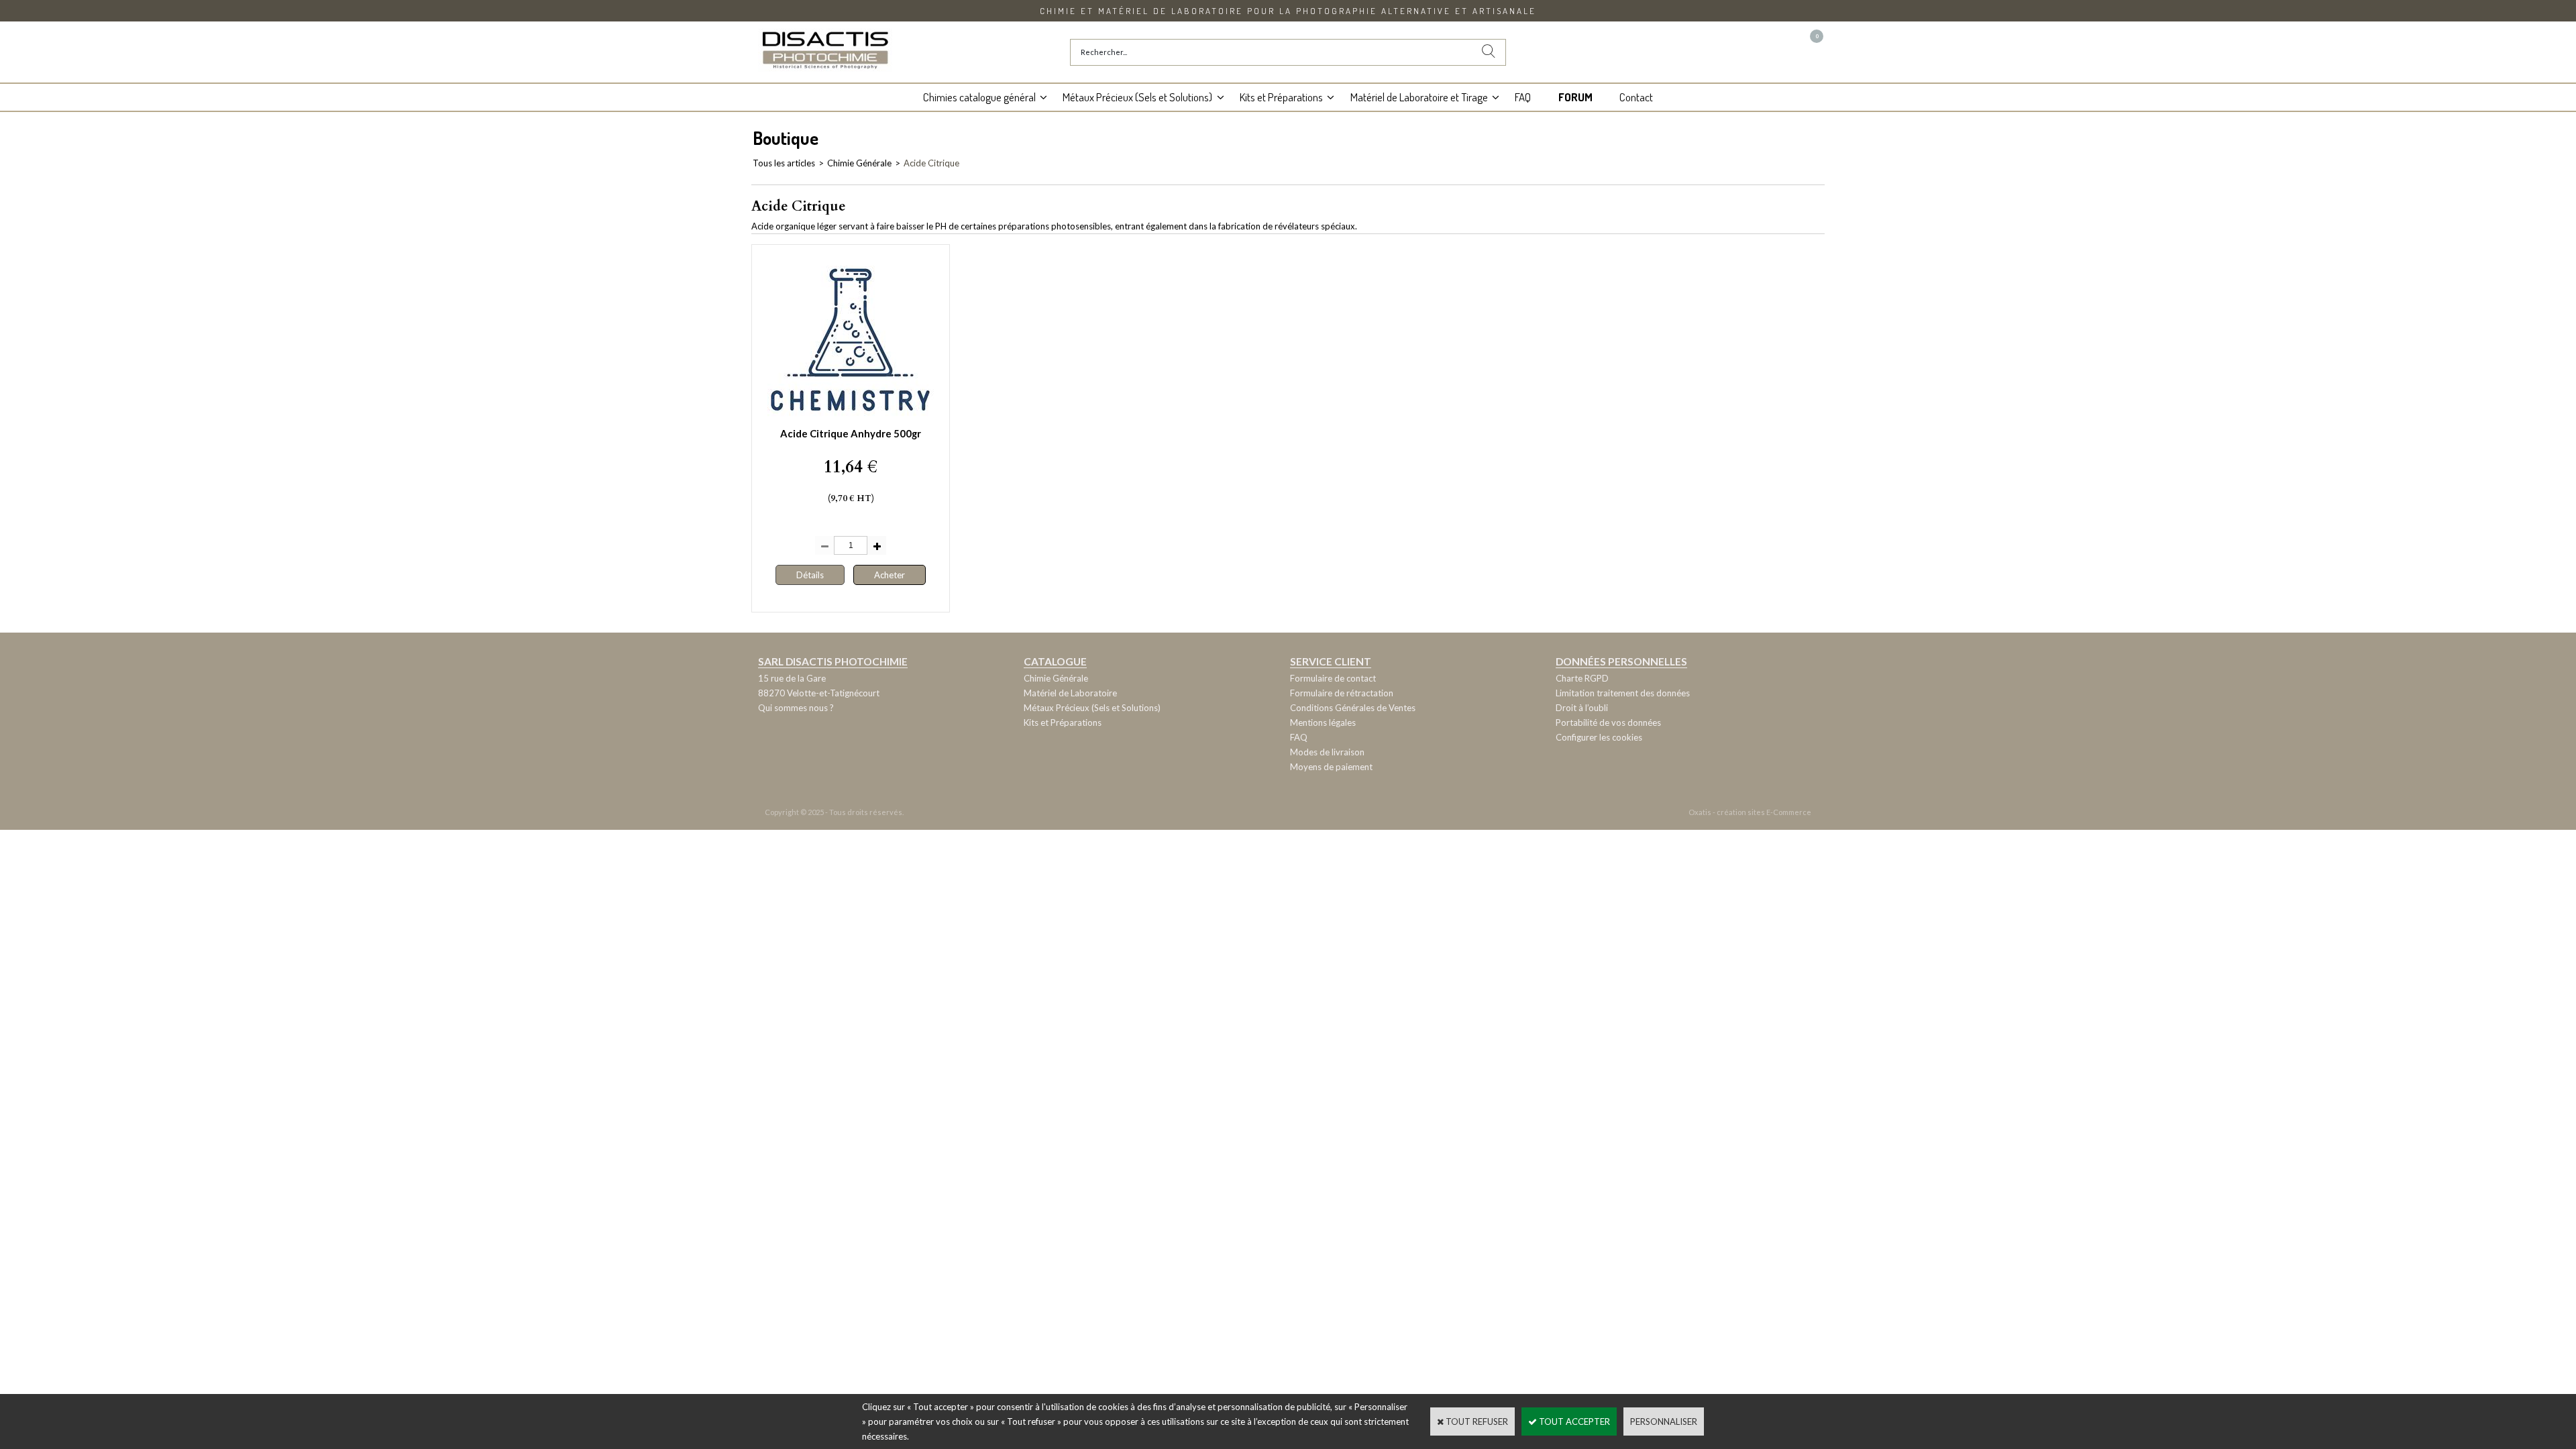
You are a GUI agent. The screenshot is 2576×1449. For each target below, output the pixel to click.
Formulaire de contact (1333, 678)
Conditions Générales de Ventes (1353, 708)
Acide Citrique (931, 163)
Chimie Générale (859, 163)
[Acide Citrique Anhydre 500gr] (851, 418)
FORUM (1575, 97)
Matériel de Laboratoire (1070, 693)
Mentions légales (1323, 722)
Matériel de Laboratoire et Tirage (1419, 97)
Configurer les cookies (1599, 737)
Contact (1636, 97)
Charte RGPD (1582, 678)
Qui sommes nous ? (796, 708)
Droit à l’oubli (1582, 708)
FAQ (1523, 97)
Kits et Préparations (1281, 97)
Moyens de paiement (1331, 767)
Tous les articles (784, 163)
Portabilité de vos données (1608, 722)
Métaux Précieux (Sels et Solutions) (1137, 97)
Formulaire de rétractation (1342, 693)
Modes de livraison (1327, 752)
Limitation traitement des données (1623, 693)
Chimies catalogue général (979, 97)
